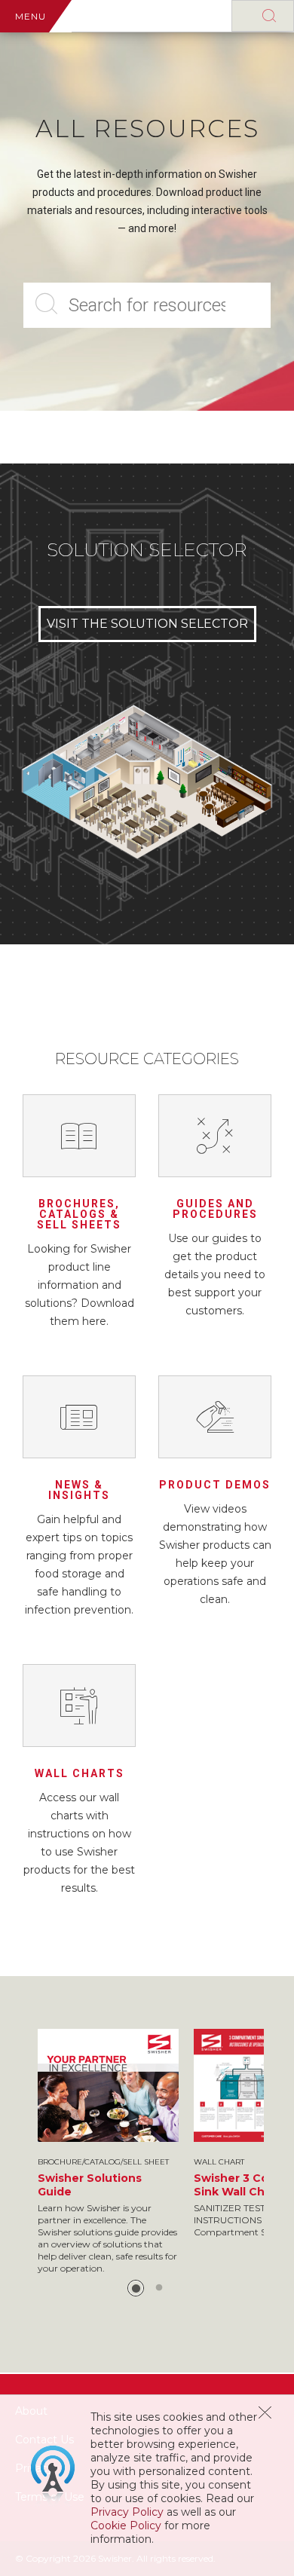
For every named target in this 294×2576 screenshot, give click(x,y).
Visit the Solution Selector (147, 624)
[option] (108, 2152)
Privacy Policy (127, 2512)
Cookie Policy (126, 2526)
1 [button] (136, 2288)
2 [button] (159, 2288)
